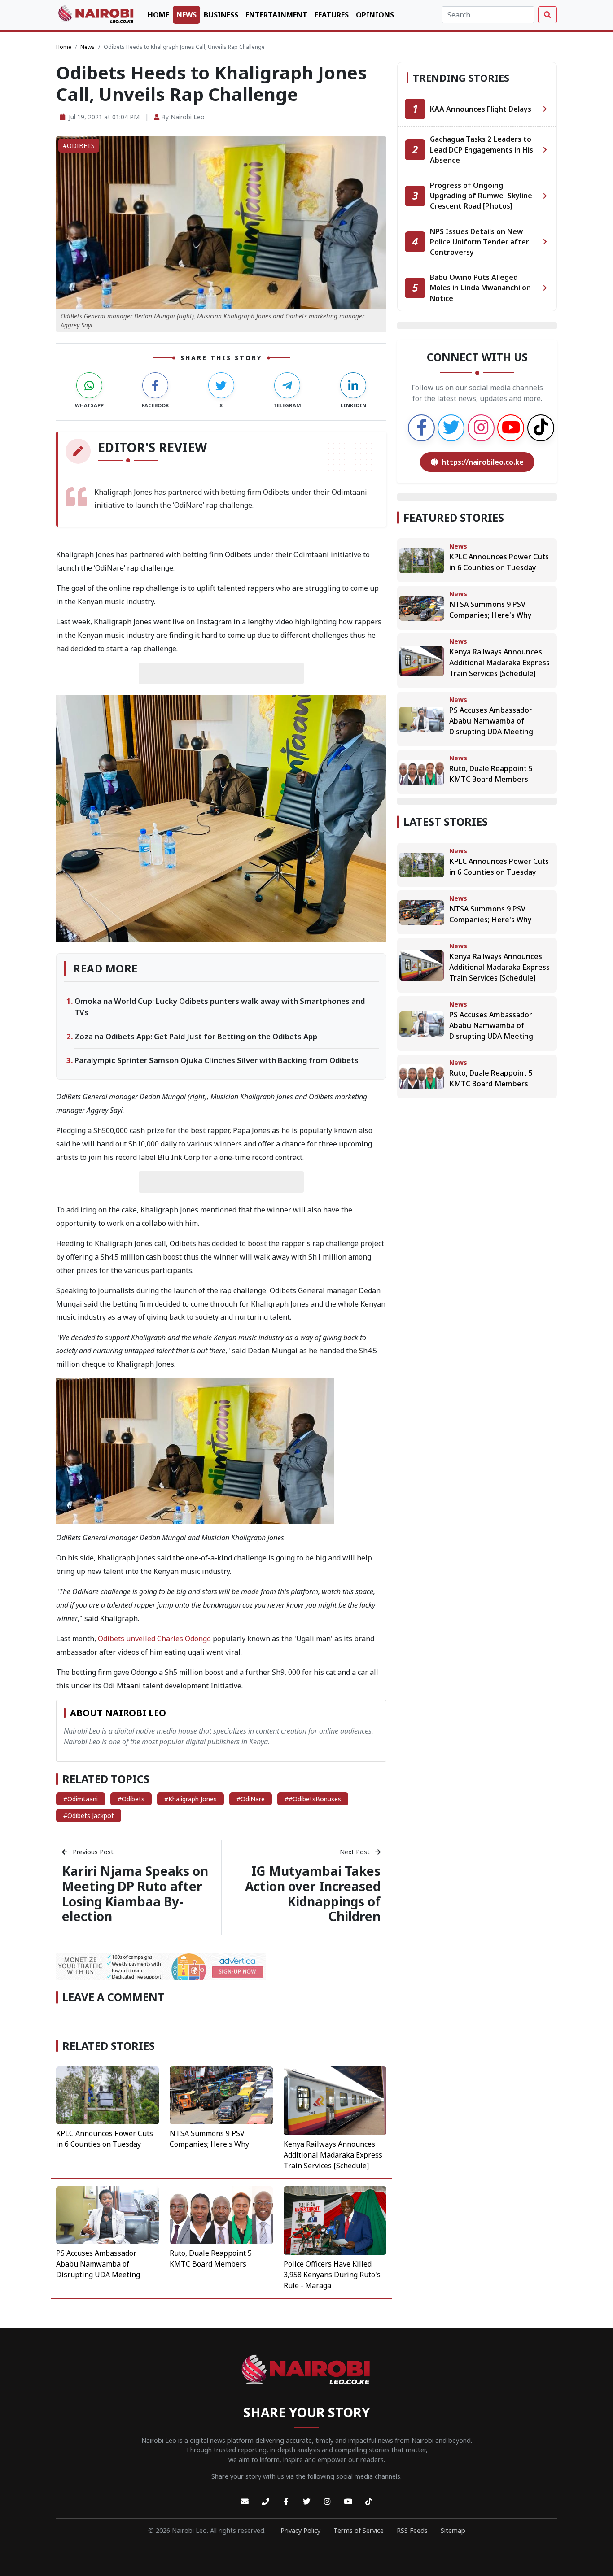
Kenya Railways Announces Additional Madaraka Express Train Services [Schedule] (333, 2155)
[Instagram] (327, 2502)
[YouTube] (348, 2502)
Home (158, 15)
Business (221, 15)
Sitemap (453, 2530)
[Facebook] (286, 2502)
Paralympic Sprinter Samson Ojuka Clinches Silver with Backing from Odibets (217, 1060)
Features (332, 15)
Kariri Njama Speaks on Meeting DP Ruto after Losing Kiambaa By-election (135, 1894)
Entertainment (276, 15)
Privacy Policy (300, 2530)
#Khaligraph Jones (190, 1799)
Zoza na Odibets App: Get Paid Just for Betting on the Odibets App (196, 1036)
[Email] (245, 2502)
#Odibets (131, 1799)
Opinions (375, 15)
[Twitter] (306, 2502)
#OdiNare (251, 1799)
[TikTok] (368, 2502)
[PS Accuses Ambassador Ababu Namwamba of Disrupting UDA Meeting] (107, 2214)
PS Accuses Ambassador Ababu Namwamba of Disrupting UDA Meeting (98, 2264)
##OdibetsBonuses (313, 1799)
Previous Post (92, 1852)
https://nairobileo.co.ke (483, 462)
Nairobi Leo (188, 117)
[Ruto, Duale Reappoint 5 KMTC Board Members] (221, 2214)
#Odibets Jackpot (89, 1815)
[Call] (265, 2502)
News (186, 15)
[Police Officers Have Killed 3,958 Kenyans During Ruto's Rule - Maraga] (335, 2220)
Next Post (356, 1852)
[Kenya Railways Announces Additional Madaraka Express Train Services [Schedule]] (335, 2100)
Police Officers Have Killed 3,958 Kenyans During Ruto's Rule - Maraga (332, 2275)
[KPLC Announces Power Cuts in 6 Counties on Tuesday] (107, 2095)
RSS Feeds (412, 2530)
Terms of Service (359, 2530)
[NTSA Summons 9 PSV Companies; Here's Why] (221, 2095)
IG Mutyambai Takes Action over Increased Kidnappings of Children (313, 1894)
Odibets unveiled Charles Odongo (155, 1639)
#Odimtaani (81, 1799)
